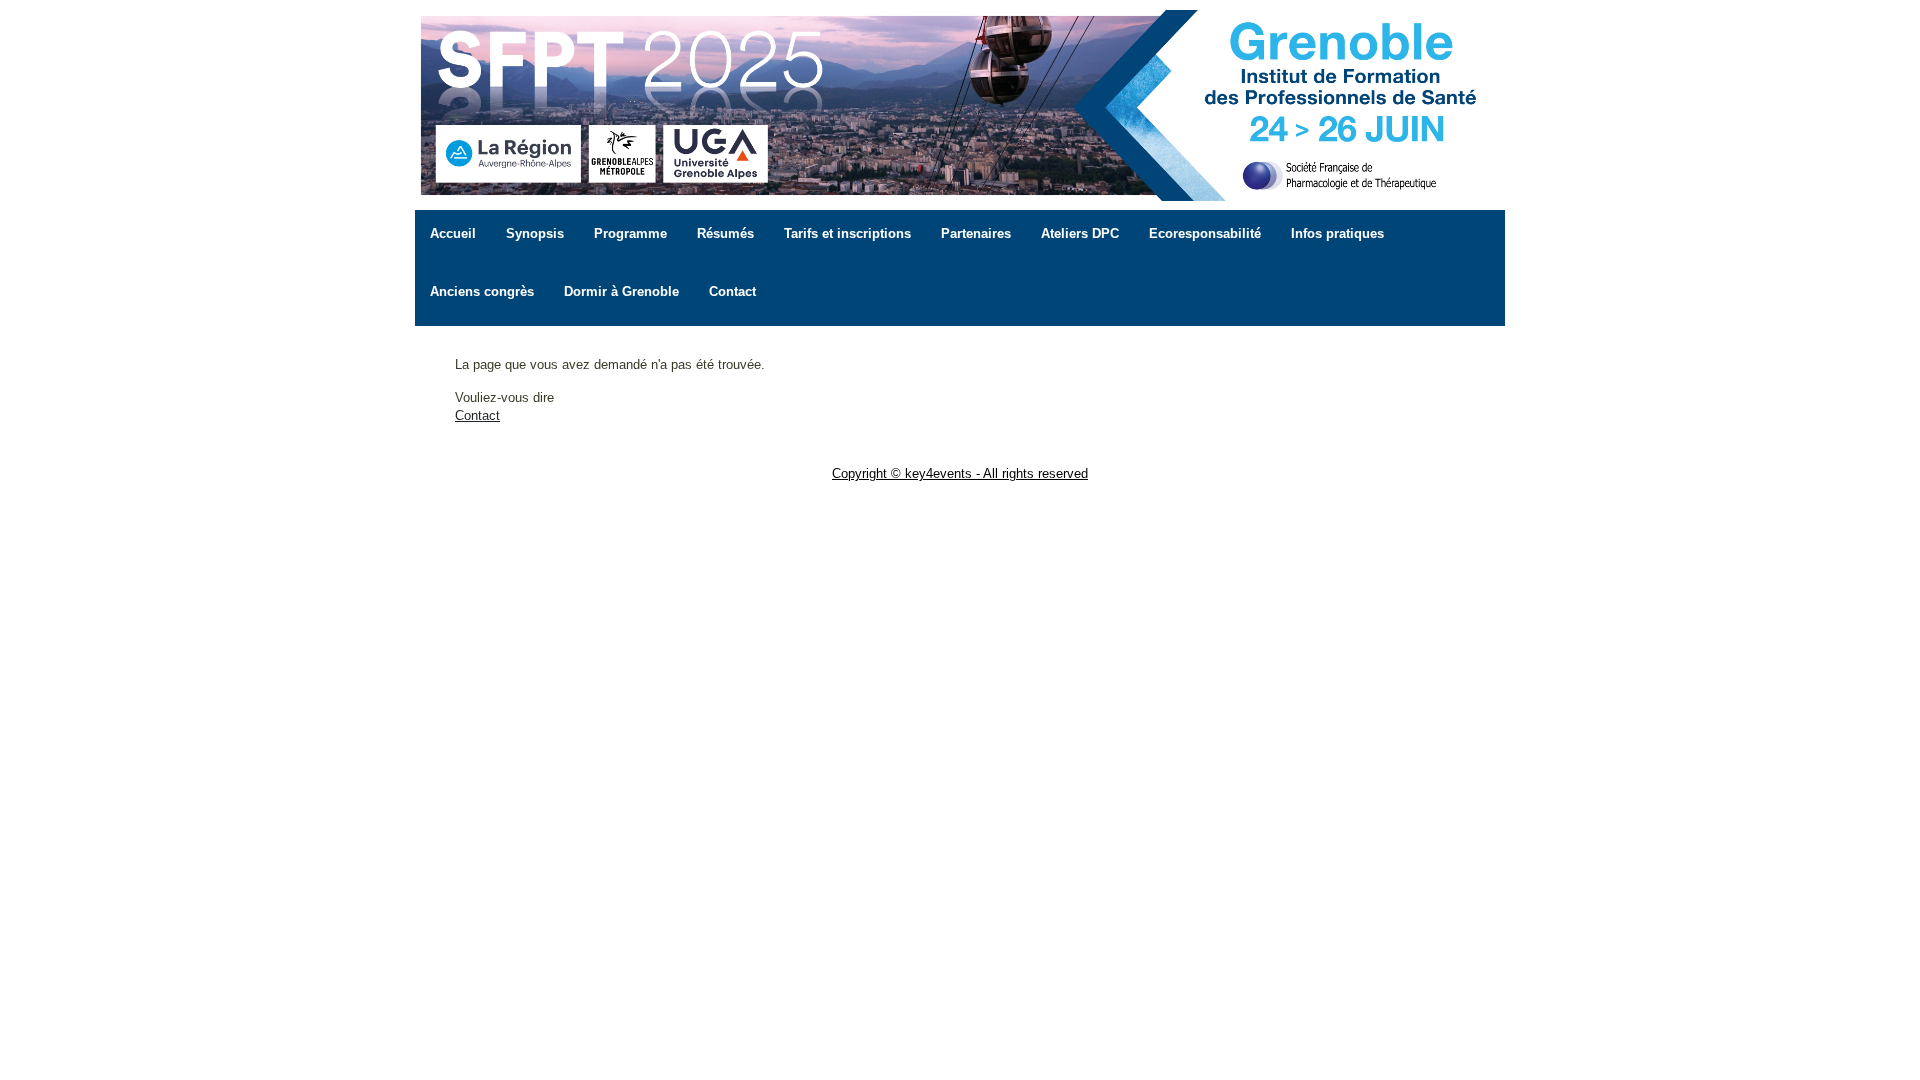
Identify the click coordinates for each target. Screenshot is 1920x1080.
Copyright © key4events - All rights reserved (960, 473)
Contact (477, 415)
